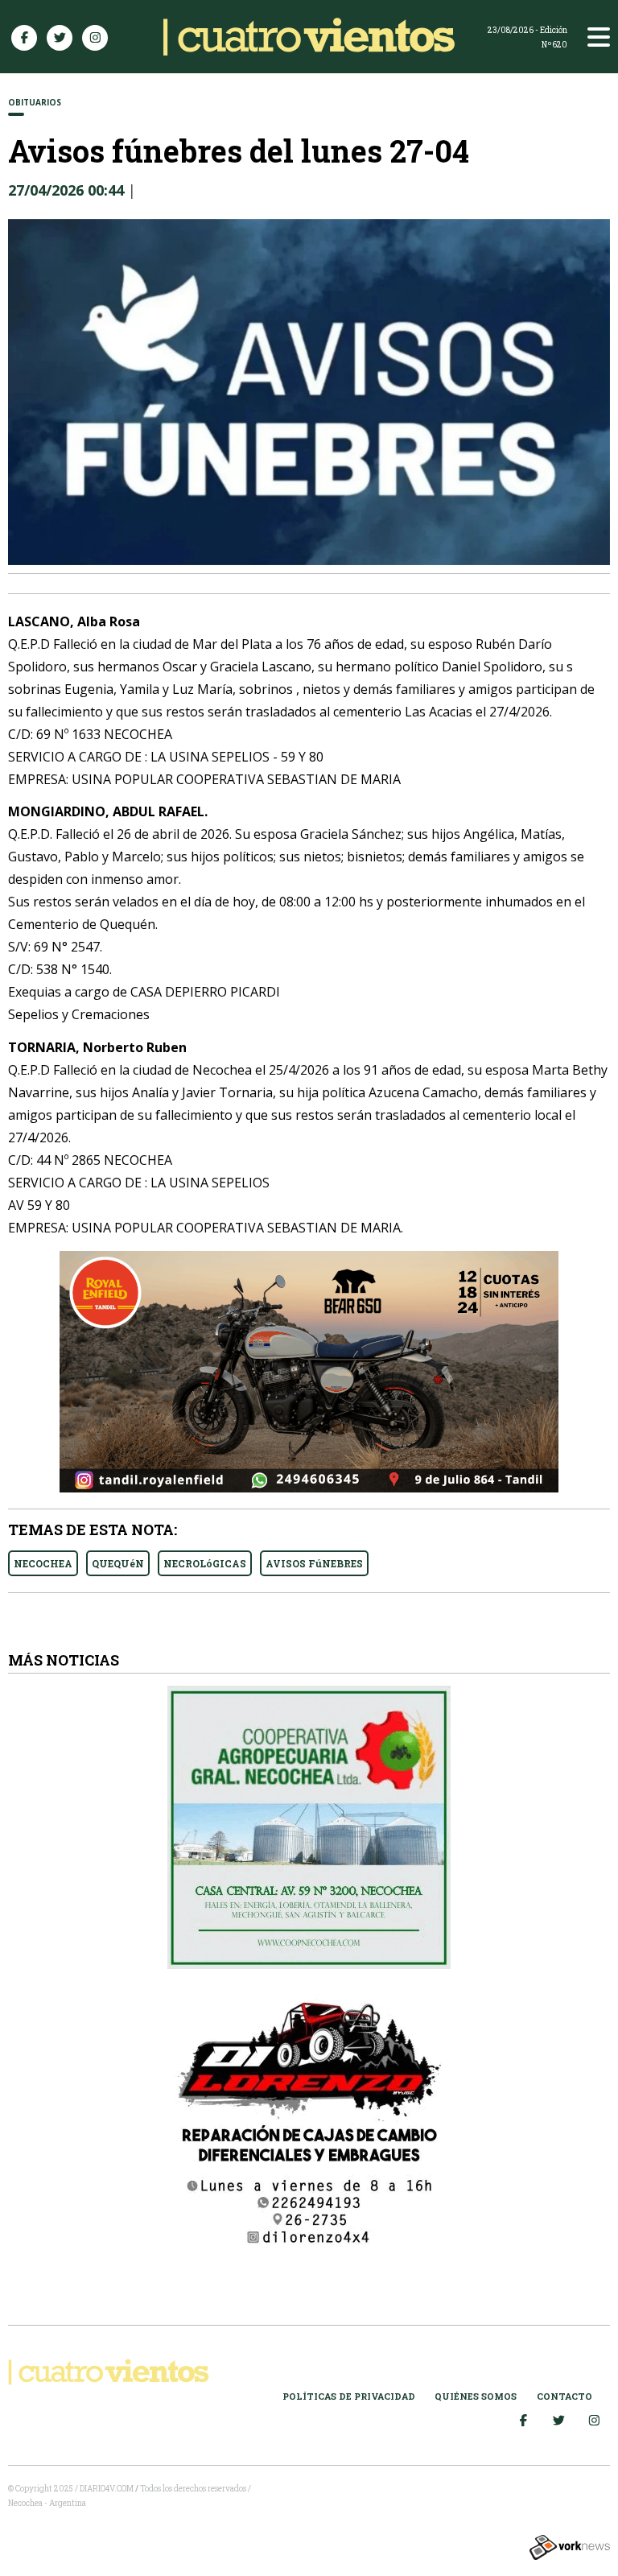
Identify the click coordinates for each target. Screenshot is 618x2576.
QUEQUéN (118, 1563)
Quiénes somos (476, 2396)
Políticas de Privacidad (349, 2396)
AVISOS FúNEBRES (314, 1563)
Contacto (564, 2396)
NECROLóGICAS (205, 1563)
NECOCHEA (43, 1563)
